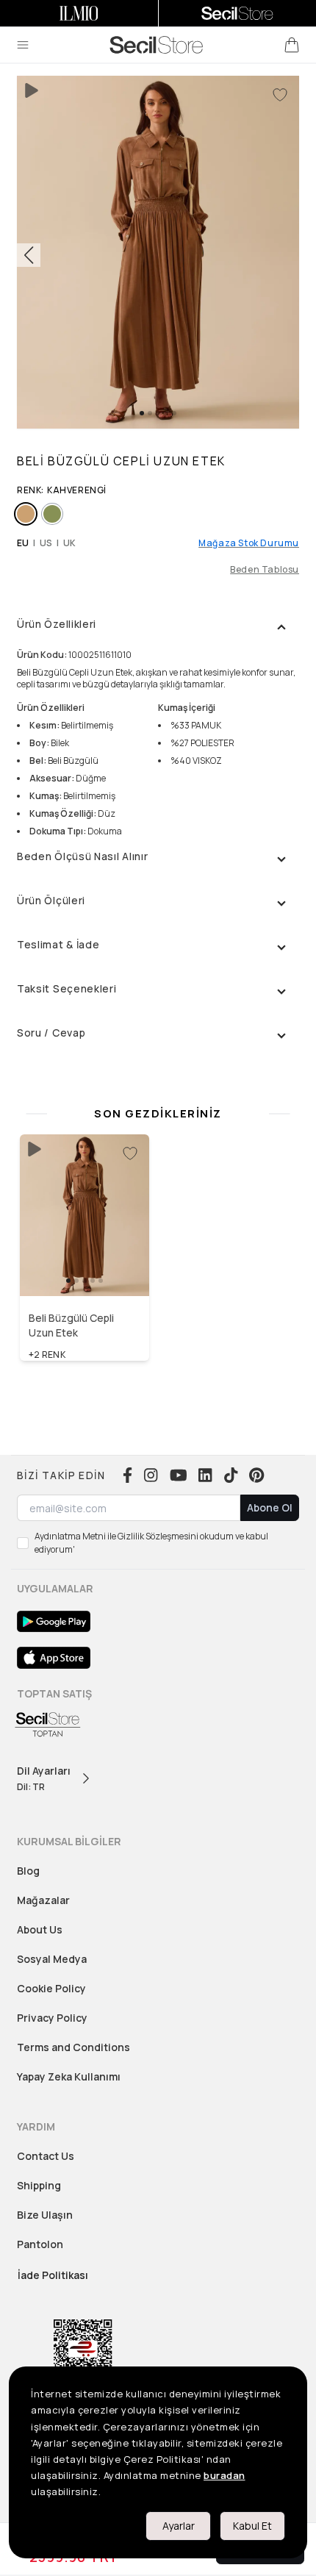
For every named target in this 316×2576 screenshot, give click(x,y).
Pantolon (40, 2244)
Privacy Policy (52, 2018)
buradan (225, 2475)
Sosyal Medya (52, 1959)
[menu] (23, 45)
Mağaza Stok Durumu (249, 543)
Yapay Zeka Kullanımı (69, 2076)
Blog (28, 1871)
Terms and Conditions (73, 2047)
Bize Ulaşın (45, 2215)
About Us (40, 1929)
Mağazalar (43, 1900)
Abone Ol (270, 1507)
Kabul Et (252, 2526)
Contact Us (46, 2156)
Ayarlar (179, 2526)
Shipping (39, 2185)
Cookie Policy (51, 1988)
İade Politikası (53, 2275)
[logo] (157, 45)
